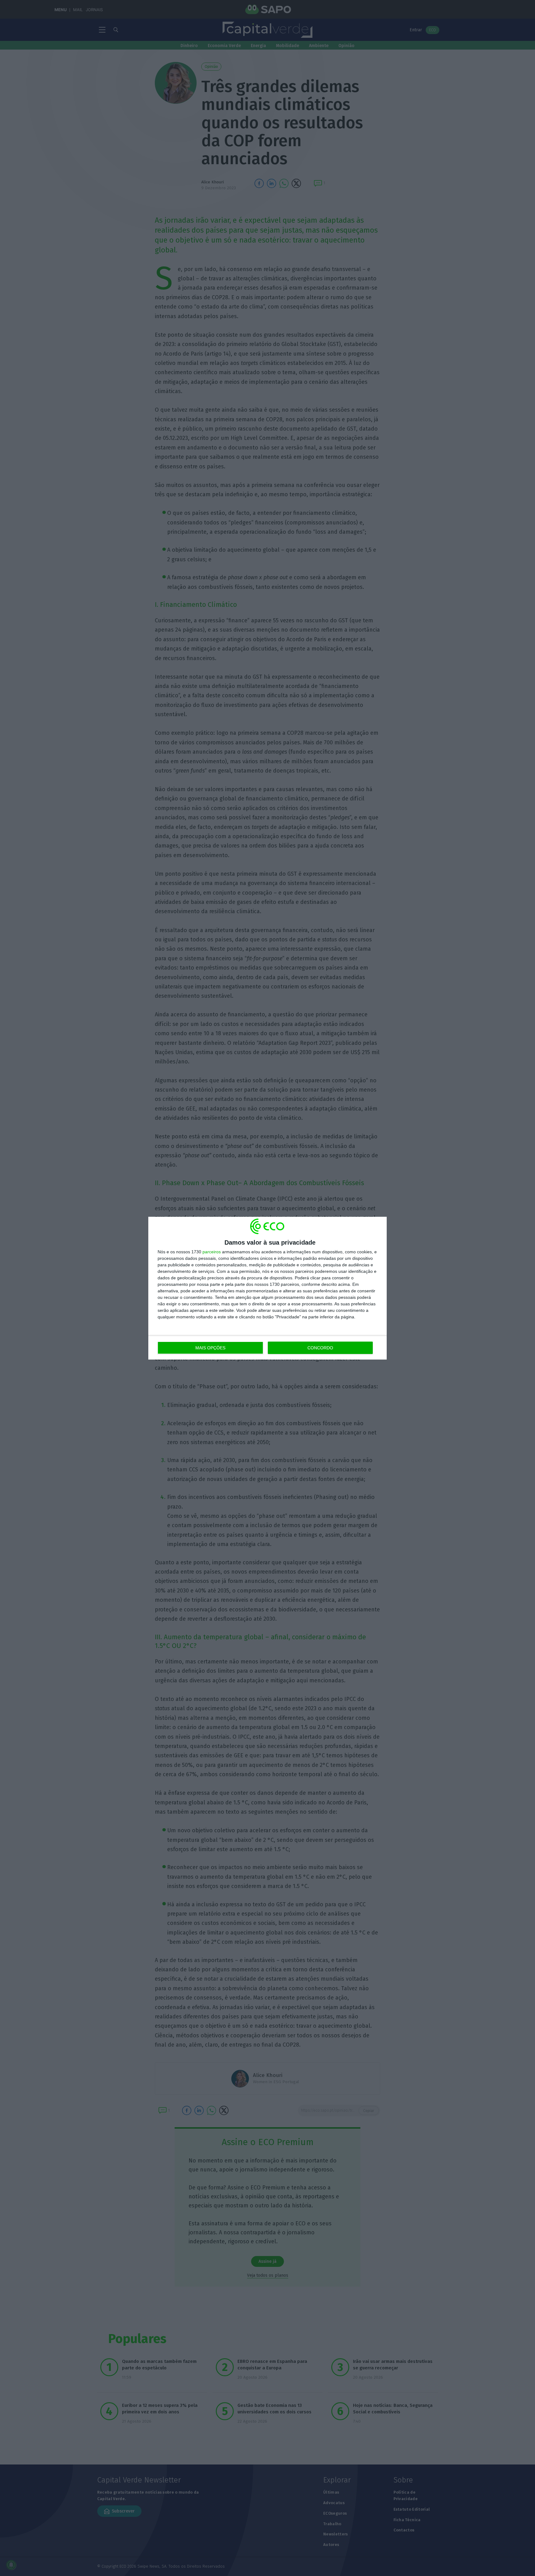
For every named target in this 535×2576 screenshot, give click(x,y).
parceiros (212, 1252)
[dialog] (267, 1288)
